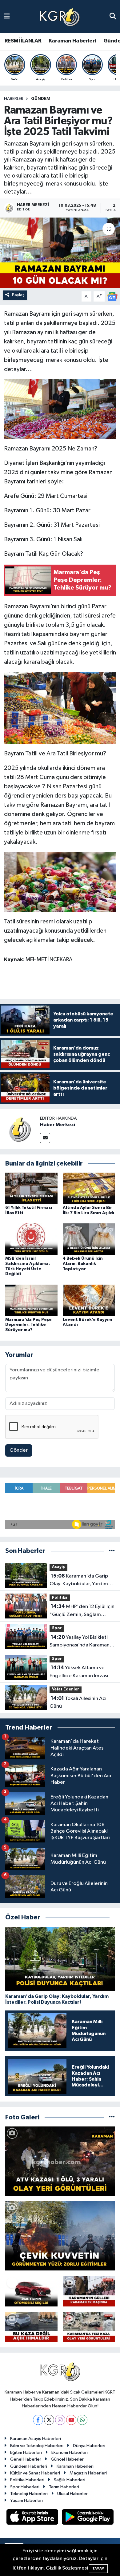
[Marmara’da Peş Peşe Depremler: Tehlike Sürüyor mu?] (31, 1300)
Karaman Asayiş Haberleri (36, 2439)
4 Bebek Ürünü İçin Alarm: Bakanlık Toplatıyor (83, 1264)
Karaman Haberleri (72, 41)
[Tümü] (112, 1551)
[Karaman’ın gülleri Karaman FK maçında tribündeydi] (89, 2291)
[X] (49, 2420)
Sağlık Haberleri (70, 2480)
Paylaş (18, 295)
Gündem (41, 99)
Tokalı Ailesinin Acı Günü (78, 1702)
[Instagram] (60, 2420)
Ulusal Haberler (72, 2494)
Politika (60, 1598)
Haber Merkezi (58, 1125)
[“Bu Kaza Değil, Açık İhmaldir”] (31, 2327)
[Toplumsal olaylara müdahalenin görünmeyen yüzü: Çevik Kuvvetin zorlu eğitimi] (60, 2236)
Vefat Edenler (66, 1689)
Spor (57, 1628)
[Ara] (113, 16)
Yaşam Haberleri (26, 2500)
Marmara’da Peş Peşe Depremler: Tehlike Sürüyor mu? (28, 1325)
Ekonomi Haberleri (70, 2452)
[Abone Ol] (112, 296)
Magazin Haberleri (88, 2473)
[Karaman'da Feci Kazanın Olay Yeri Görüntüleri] (89, 2327)
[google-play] (88, 2518)
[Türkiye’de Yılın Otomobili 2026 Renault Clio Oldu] (31, 2291)
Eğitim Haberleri (26, 2452)
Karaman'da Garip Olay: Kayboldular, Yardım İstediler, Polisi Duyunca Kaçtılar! (79, 1581)
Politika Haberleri (27, 2480)
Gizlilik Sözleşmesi (67, 2568)
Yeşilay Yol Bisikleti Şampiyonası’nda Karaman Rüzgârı (80, 1642)
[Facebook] (38, 2420)
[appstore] (33, 2518)
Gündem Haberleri (29, 2466)
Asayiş (58, 1567)
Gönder (19, 1450)
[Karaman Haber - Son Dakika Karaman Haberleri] (60, 17)
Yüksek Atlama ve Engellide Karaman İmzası (79, 1672)
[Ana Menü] (7, 16)
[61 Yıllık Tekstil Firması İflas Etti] (31, 1188)
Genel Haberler (26, 2459)
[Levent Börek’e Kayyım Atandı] (89, 1300)
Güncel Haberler (67, 2459)
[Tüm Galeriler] (112, 2117)
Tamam (98, 2568)
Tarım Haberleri (64, 2487)
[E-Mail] (45, 1138)
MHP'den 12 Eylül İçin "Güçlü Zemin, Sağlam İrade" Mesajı (82, 1611)
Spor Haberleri (25, 2487)
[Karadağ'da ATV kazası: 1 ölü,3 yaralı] (60, 2161)
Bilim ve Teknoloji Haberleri (37, 2446)
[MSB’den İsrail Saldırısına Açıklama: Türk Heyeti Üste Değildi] (31, 1239)
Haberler (14, 99)
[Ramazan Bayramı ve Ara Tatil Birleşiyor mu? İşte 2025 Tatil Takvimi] (60, 253)
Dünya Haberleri (89, 2446)
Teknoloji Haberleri (29, 2494)
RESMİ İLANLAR (23, 41)
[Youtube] (71, 2420)
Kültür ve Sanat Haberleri (35, 2473)
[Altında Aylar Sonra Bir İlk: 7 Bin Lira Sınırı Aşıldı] (89, 1188)
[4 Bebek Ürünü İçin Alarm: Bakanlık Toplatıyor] (89, 1239)
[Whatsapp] (82, 2420)
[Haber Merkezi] (20, 1129)
